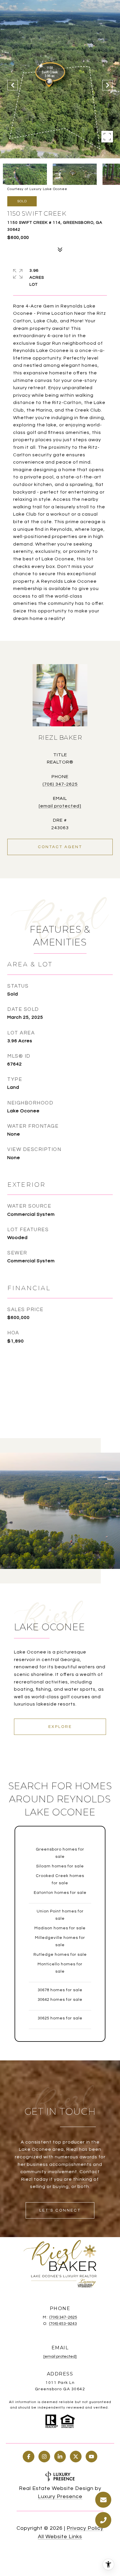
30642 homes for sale (60, 2000)
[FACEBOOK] (29, 2457)
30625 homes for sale (60, 2018)
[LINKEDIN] (60, 2457)
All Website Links (60, 2537)
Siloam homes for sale (60, 1866)
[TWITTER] (76, 2457)
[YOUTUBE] (91, 2457)
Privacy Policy (85, 2528)
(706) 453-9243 (63, 2324)
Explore (60, 1727)
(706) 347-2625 (60, 784)
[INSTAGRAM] (44, 2457)
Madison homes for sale (60, 1928)
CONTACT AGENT (60, 847)
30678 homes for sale (60, 1990)
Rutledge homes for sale (60, 1955)
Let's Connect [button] (60, 2210)
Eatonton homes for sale (60, 1893)
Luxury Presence (60, 2497)
